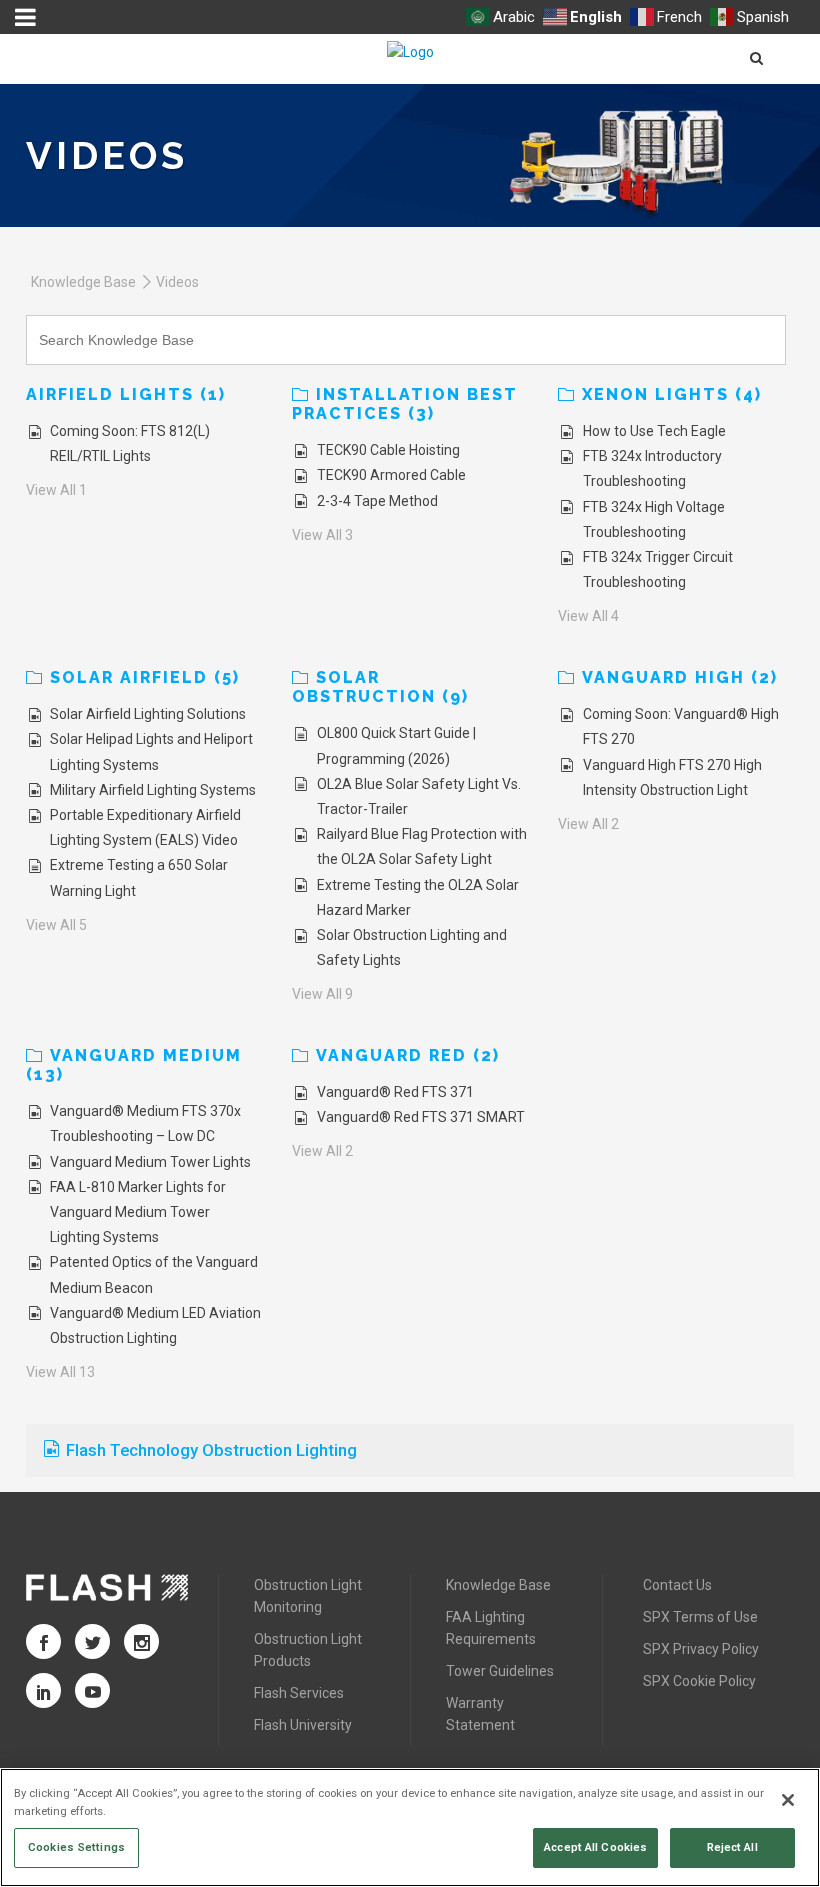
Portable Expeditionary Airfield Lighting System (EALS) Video (145, 827)
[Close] (788, 1800)
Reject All (732, 1847)
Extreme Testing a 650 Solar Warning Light (139, 877)
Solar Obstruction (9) (380, 687)
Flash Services (299, 1693)
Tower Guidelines (500, 1671)
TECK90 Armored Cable (391, 475)
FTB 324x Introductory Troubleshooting (652, 468)
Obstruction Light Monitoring (308, 1596)
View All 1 (56, 490)
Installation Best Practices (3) (405, 404)
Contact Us (677, 1585)
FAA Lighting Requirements (491, 1628)
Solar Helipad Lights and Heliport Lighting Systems (151, 751)
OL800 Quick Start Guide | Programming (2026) (396, 745)
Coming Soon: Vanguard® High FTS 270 (681, 726)
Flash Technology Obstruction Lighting (211, 1450)
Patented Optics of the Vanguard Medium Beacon (154, 1274)
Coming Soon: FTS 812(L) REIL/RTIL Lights (130, 443)
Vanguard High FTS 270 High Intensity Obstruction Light (672, 777)
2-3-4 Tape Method (377, 501)
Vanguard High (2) (680, 677)
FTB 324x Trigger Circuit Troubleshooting (658, 569)
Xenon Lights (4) (672, 394)
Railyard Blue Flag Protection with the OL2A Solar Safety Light (422, 846)
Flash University (303, 1725)
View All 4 (588, 616)
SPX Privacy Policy (701, 1649)
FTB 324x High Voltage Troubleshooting (654, 519)
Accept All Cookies (595, 1847)
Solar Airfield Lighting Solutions (148, 714)
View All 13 (60, 1372)
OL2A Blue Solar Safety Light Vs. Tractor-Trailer (419, 796)
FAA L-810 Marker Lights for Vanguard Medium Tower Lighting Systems (138, 1212)
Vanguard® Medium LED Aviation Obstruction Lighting (155, 1325)
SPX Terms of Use (700, 1617)
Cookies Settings (76, 1847)
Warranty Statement (480, 1714)
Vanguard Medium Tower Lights (150, 1162)
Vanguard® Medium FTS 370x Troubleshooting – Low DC (145, 1123)
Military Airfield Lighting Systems (153, 790)
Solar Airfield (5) (145, 677)
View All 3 (322, 535)
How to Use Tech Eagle (654, 431)
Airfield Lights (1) (126, 394)
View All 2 (588, 824)
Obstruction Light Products (308, 1650)
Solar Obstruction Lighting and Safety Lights (412, 947)
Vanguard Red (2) (408, 1055)
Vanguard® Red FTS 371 (395, 1092)
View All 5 (56, 925)
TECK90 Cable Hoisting (388, 450)
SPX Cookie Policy (699, 1681)
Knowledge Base (83, 282)
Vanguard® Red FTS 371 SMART (421, 1117)
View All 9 (322, 994)
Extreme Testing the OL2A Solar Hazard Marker (418, 897)
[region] (410, 1827)
